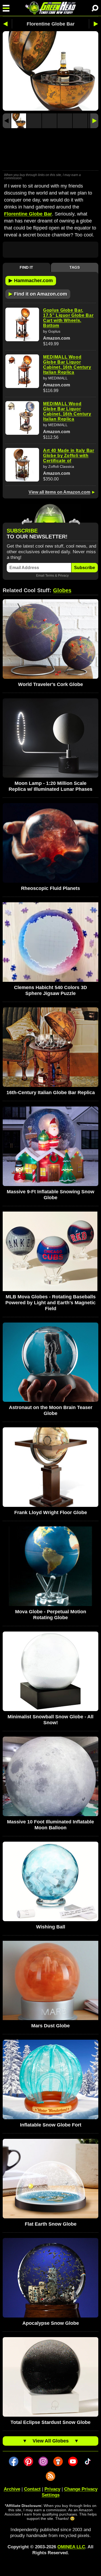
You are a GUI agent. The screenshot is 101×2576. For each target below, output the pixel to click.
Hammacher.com (31, 280)
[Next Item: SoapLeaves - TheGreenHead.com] (94, 24)
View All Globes (51, 2441)
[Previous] (7, 121)
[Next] (94, 121)
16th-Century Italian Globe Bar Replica (51, 1093)
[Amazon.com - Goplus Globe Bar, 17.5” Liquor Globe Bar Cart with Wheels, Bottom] (22, 324)
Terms (50, 575)
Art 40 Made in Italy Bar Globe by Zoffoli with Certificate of (69, 456)
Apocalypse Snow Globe (51, 2323)
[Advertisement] (50, 150)
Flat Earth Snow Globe (51, 2224)
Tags (75, 267)
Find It (26, 267)
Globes (62, 590)
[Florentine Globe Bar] (19, 121)
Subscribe (85, 568)
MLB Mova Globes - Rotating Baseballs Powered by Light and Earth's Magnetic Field (50, 1303)
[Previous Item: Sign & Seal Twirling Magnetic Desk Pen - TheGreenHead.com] (7, 24)
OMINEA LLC (71, 2547)
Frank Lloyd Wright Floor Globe (51, 1512)
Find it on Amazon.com (38, 294)
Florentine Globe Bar (28, 214)
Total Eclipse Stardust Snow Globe (50, 2422)
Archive (12, 2489)
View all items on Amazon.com (59, 492)
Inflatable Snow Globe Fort (51, 2125)
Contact (32, 2489)
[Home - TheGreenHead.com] (50, 8)
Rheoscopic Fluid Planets (50, 888)
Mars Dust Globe (50, 2026)
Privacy (63, 575)
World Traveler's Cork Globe (50, 684)
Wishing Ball (51, 1927)
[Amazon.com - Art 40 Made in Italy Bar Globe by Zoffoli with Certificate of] (22, 465)
